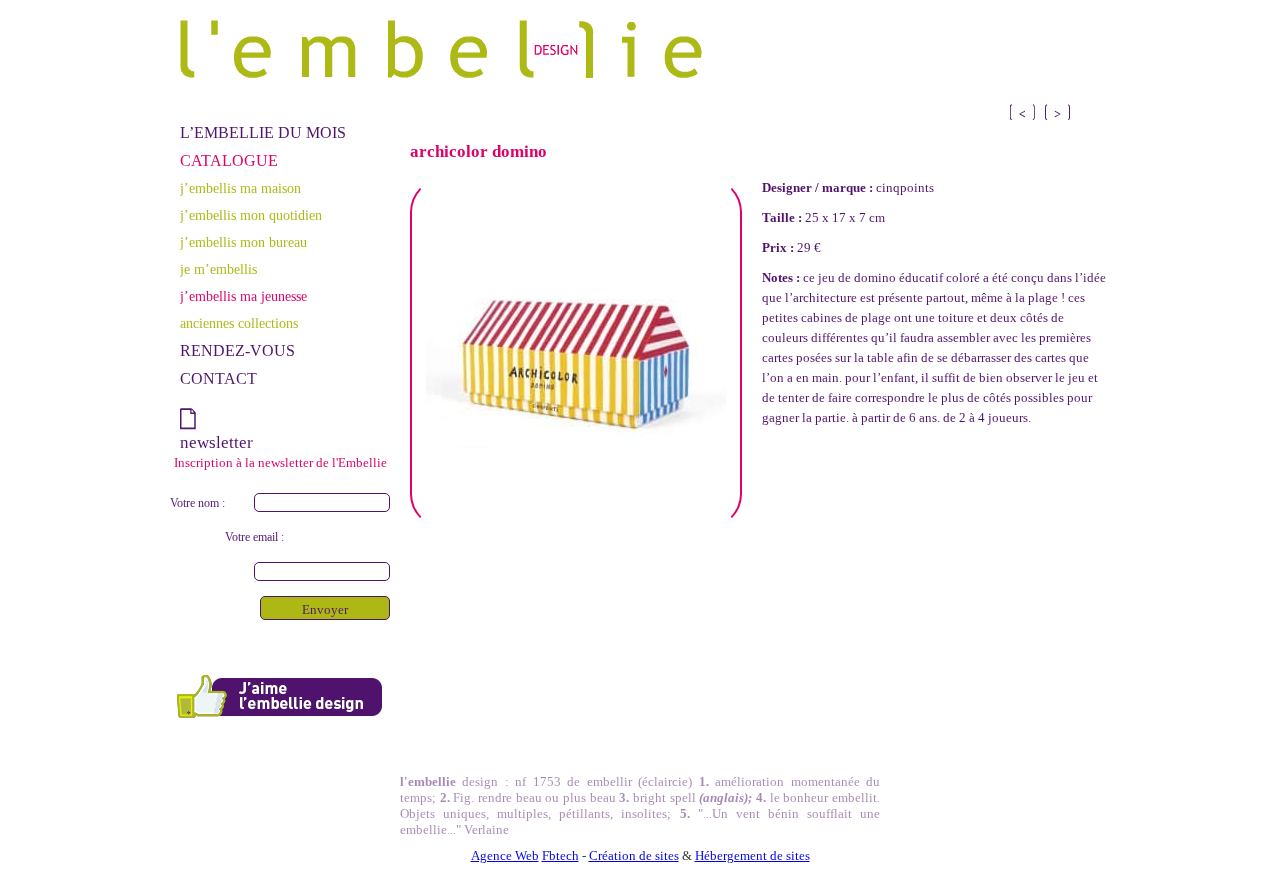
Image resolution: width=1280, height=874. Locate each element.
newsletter (216, 442)
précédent (1057, 111)
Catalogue (229, 160)
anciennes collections (239, 323)
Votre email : (254, 537)
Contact (218, 378)
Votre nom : (197, 503)
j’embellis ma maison (240, 188)
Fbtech (560, 855)
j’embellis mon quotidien (251, 215)
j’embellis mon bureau (243, 242)
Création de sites (634, 855)
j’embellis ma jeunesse (243, 296)
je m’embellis (218, 269)
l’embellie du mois (263, 132)
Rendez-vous (237, 350)
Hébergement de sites (752, 855)
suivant (1022, 111)
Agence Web (505, 855)
